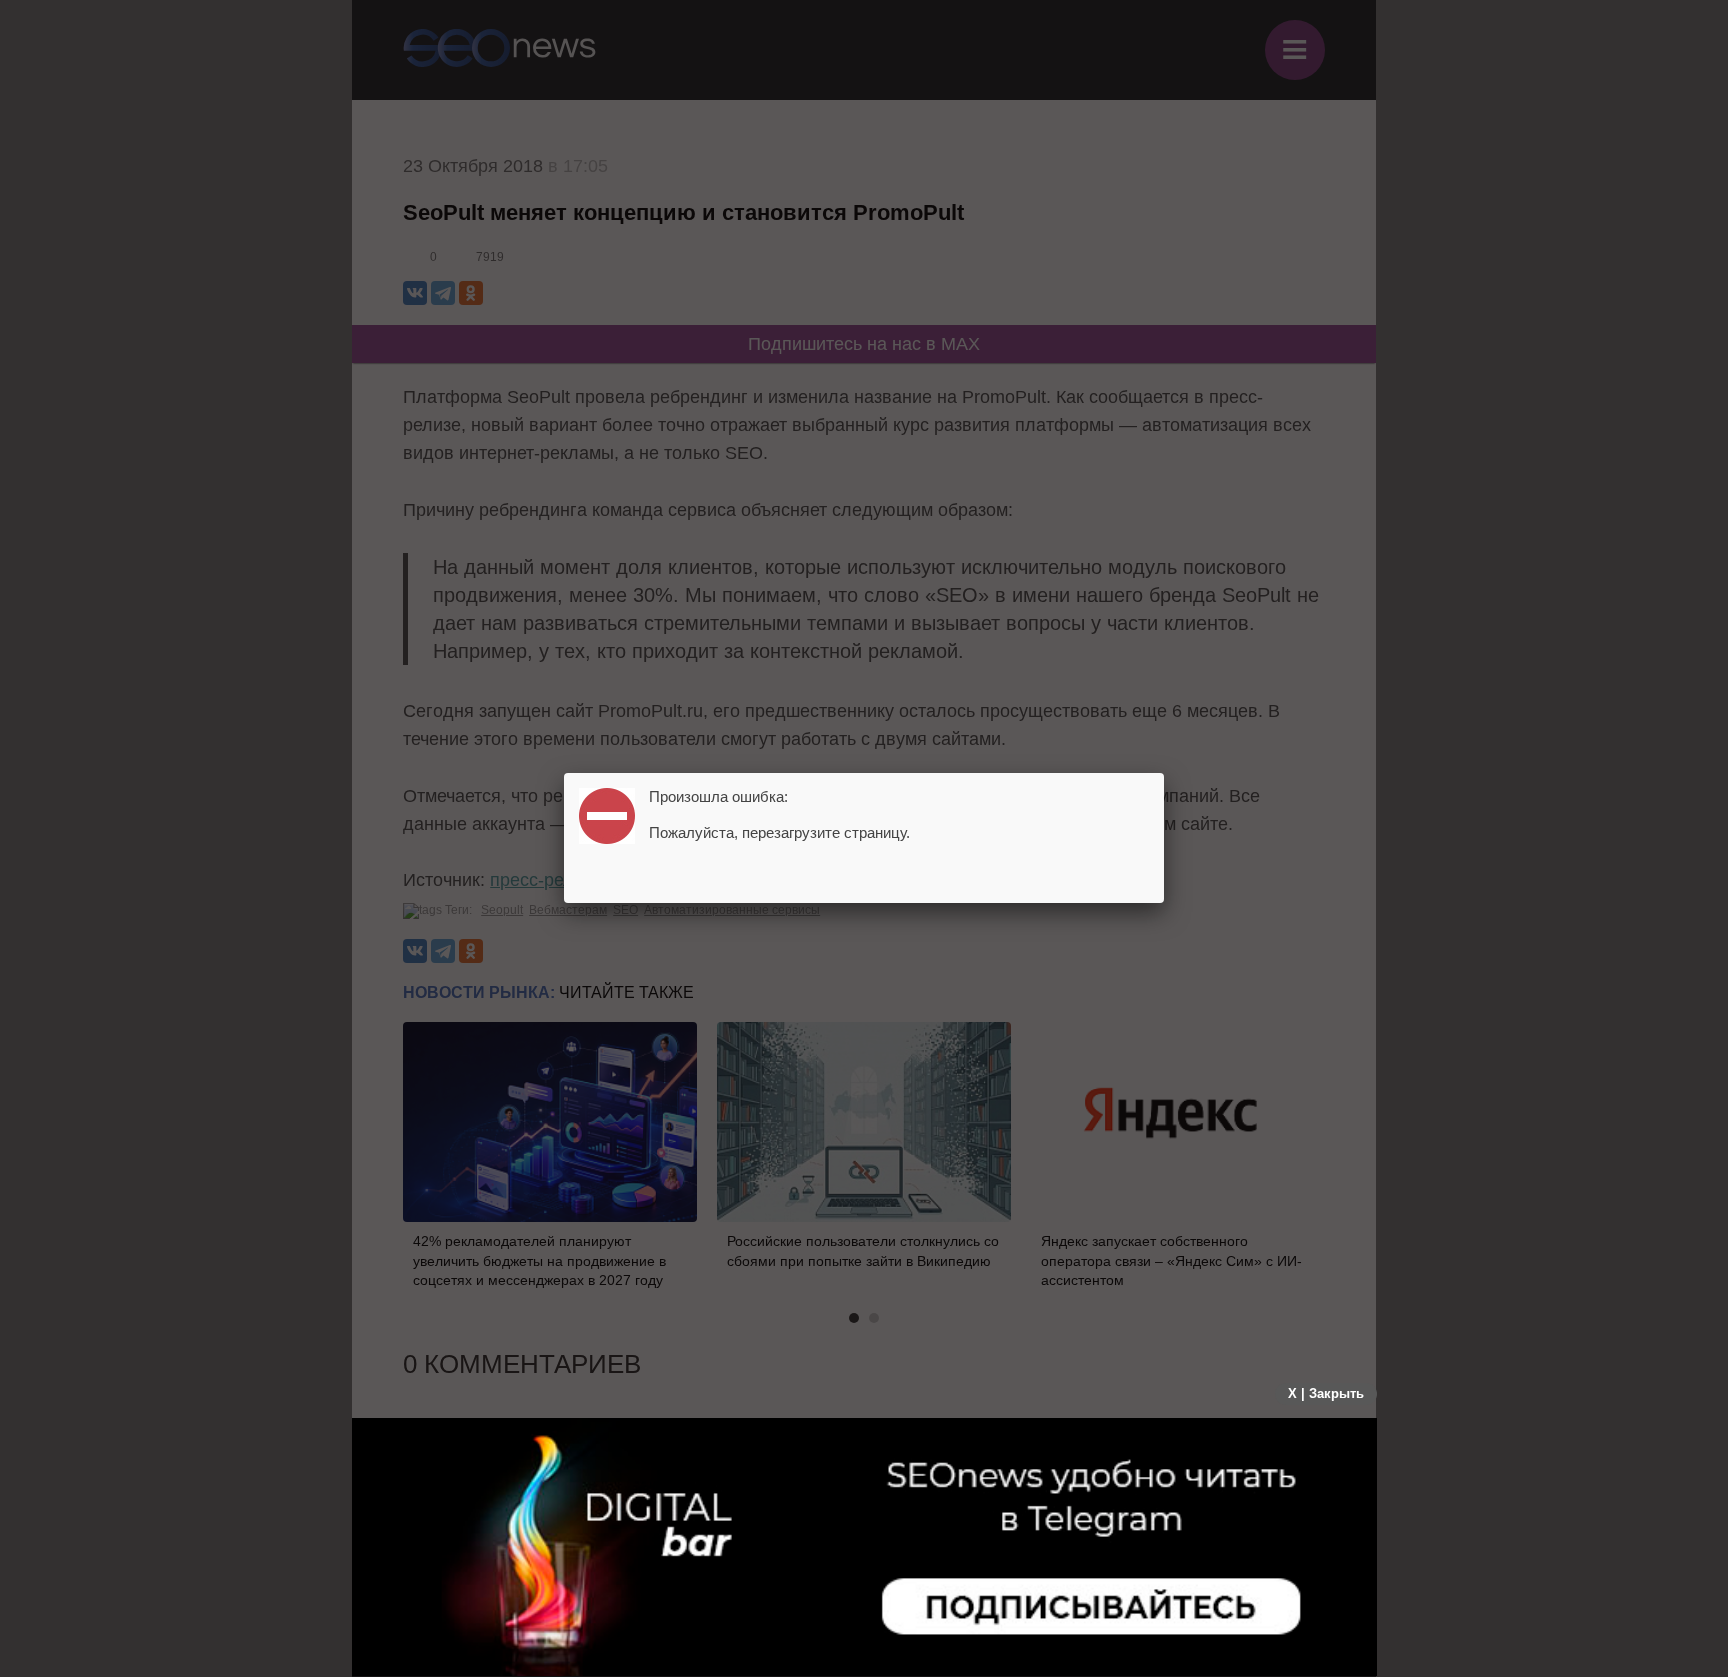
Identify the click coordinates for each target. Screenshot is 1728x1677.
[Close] (1164, 773)
